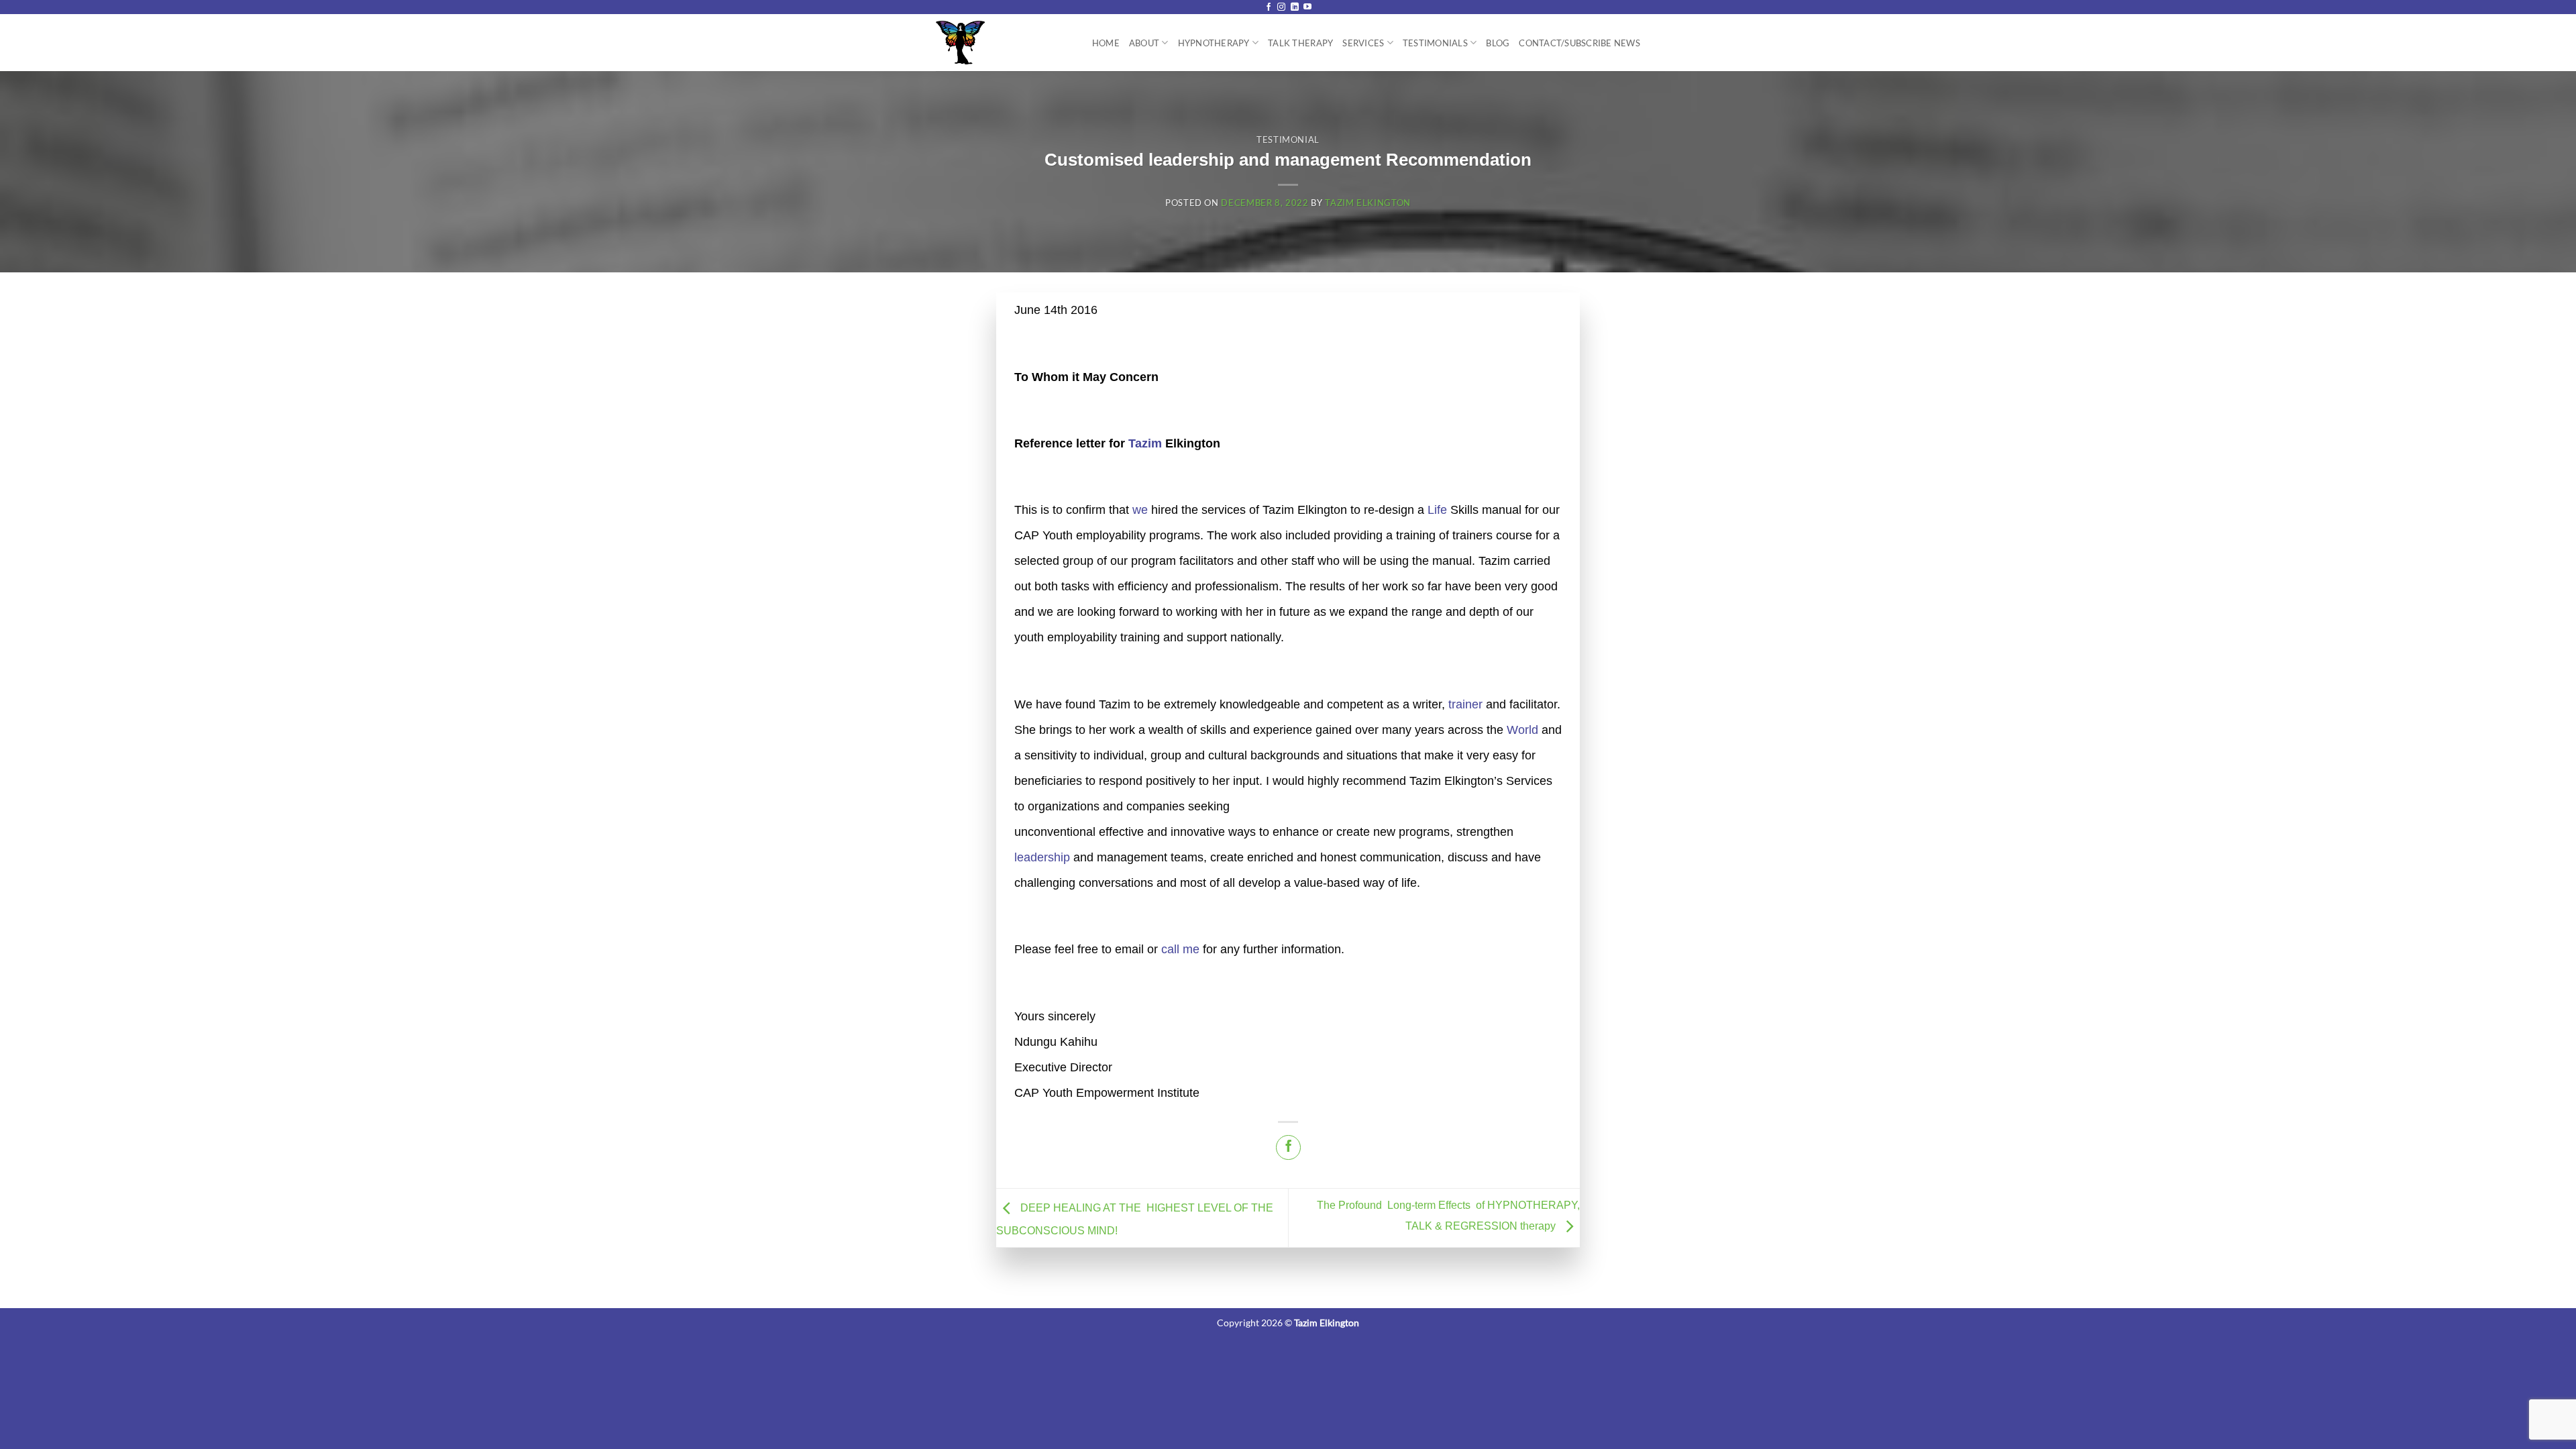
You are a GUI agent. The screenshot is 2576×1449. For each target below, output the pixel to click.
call (1170, 949)
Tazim (1145, 443)
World (1522, 730)
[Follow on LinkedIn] (1295, 7)
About (1144, 43)
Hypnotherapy (1214, 43)
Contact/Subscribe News (1579, 43)
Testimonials (1435, 43)
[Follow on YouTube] (1307, 7)
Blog (1498, 43)
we (1140, 510)
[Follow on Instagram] (1281, 7)
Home (1106, 43)
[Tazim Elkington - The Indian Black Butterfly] (995, 43)
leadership (1042, 857)
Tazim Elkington (1368, 203)
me (1191, 949)
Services (1363, 43)
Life (1437, 510)
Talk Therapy (1300, 43)
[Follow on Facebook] (1269, 7)
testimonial (1288, 140)
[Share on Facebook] (1288, 1147)
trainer (1465, 704)
